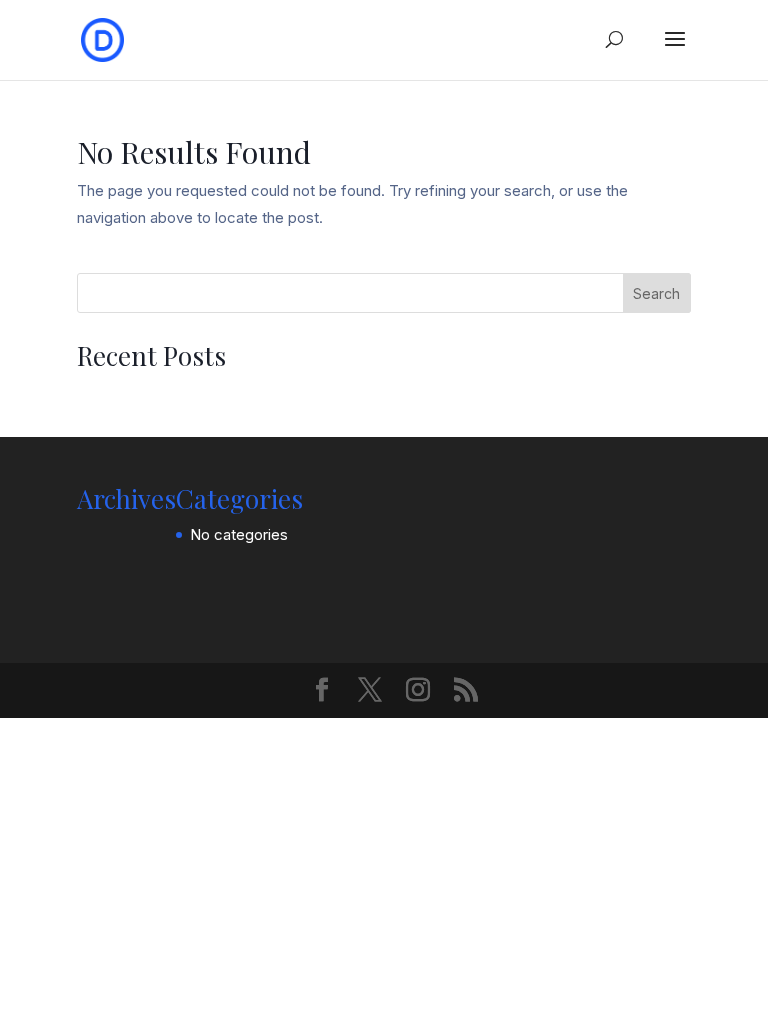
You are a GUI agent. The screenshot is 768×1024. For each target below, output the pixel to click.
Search (656, 293)
